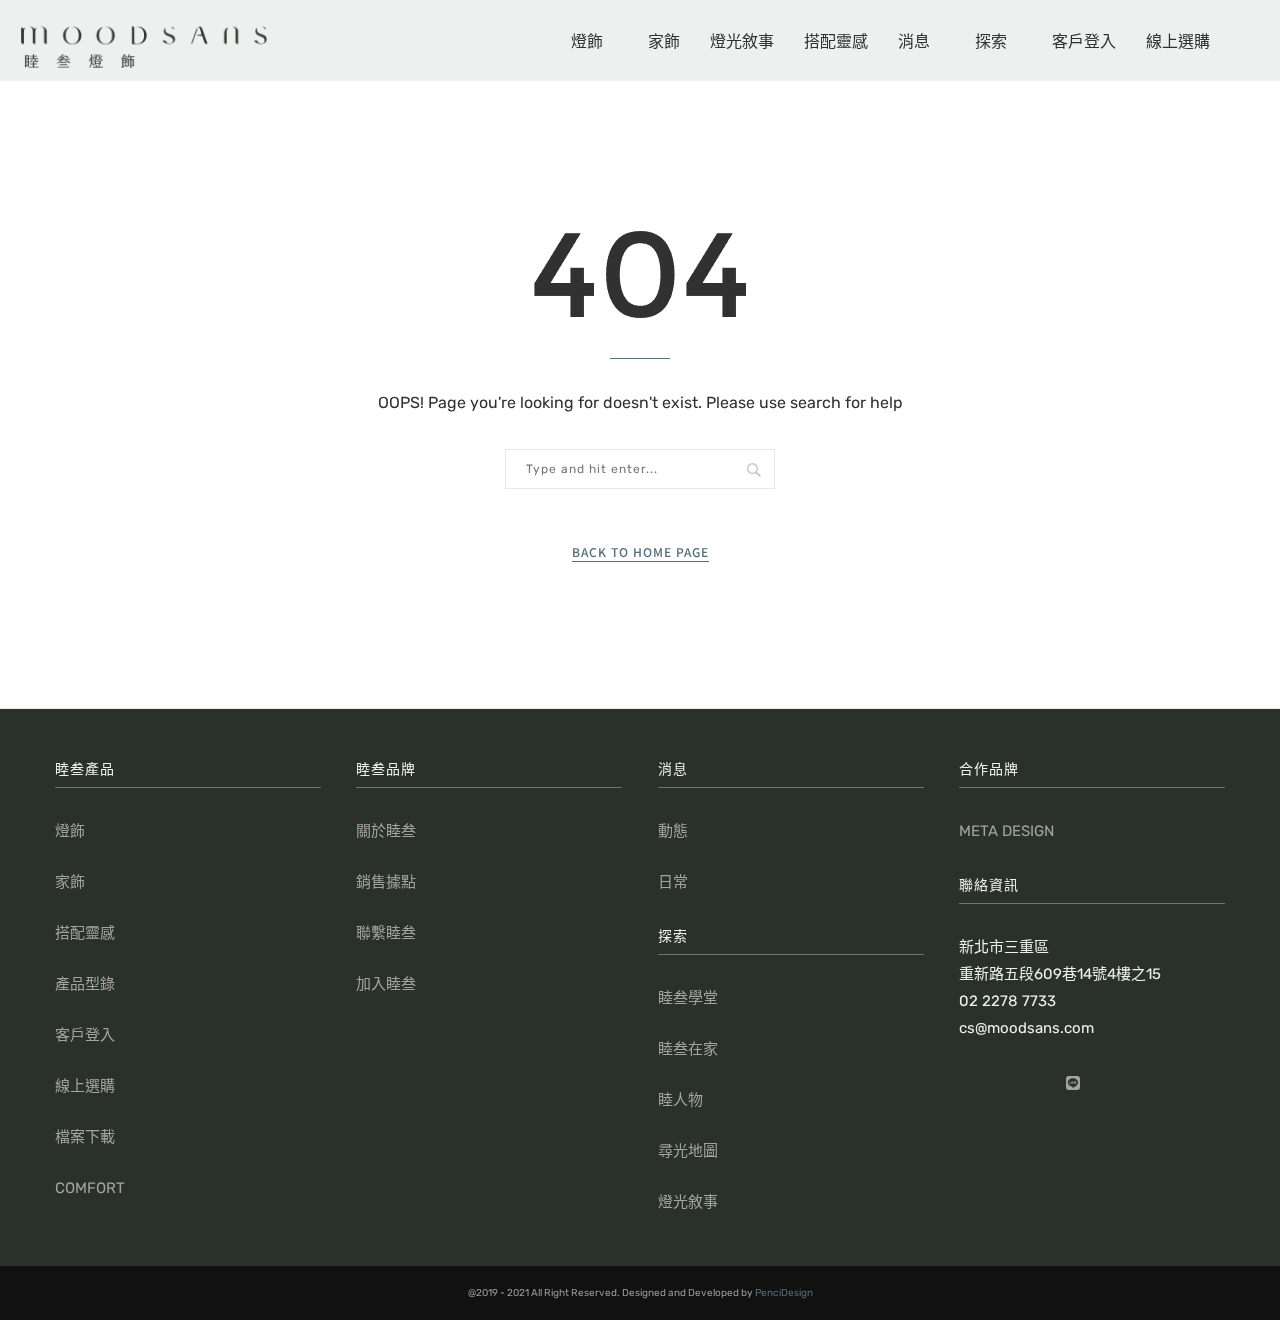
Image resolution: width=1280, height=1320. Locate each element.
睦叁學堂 (688, 998)
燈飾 (587, 40)
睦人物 (680, 1100)
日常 (673, 882)
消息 (914, 40)
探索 (991, 40)
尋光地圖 (688, 1151)
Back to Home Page (640, 551)
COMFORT (90, 1188)
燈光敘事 (742, 40)
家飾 (664, 40)
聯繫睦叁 (386, 933)
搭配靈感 (836, 40)
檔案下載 (85, 1137)
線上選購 (1178, 40)
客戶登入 (1084, 40)
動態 (673, 831)
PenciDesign (784, 1293)
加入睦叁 (386, 984)
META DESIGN (1006, 831)
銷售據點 (386, 882)
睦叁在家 (688, 1049)
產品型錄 (85, 984)
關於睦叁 (386, 831)
